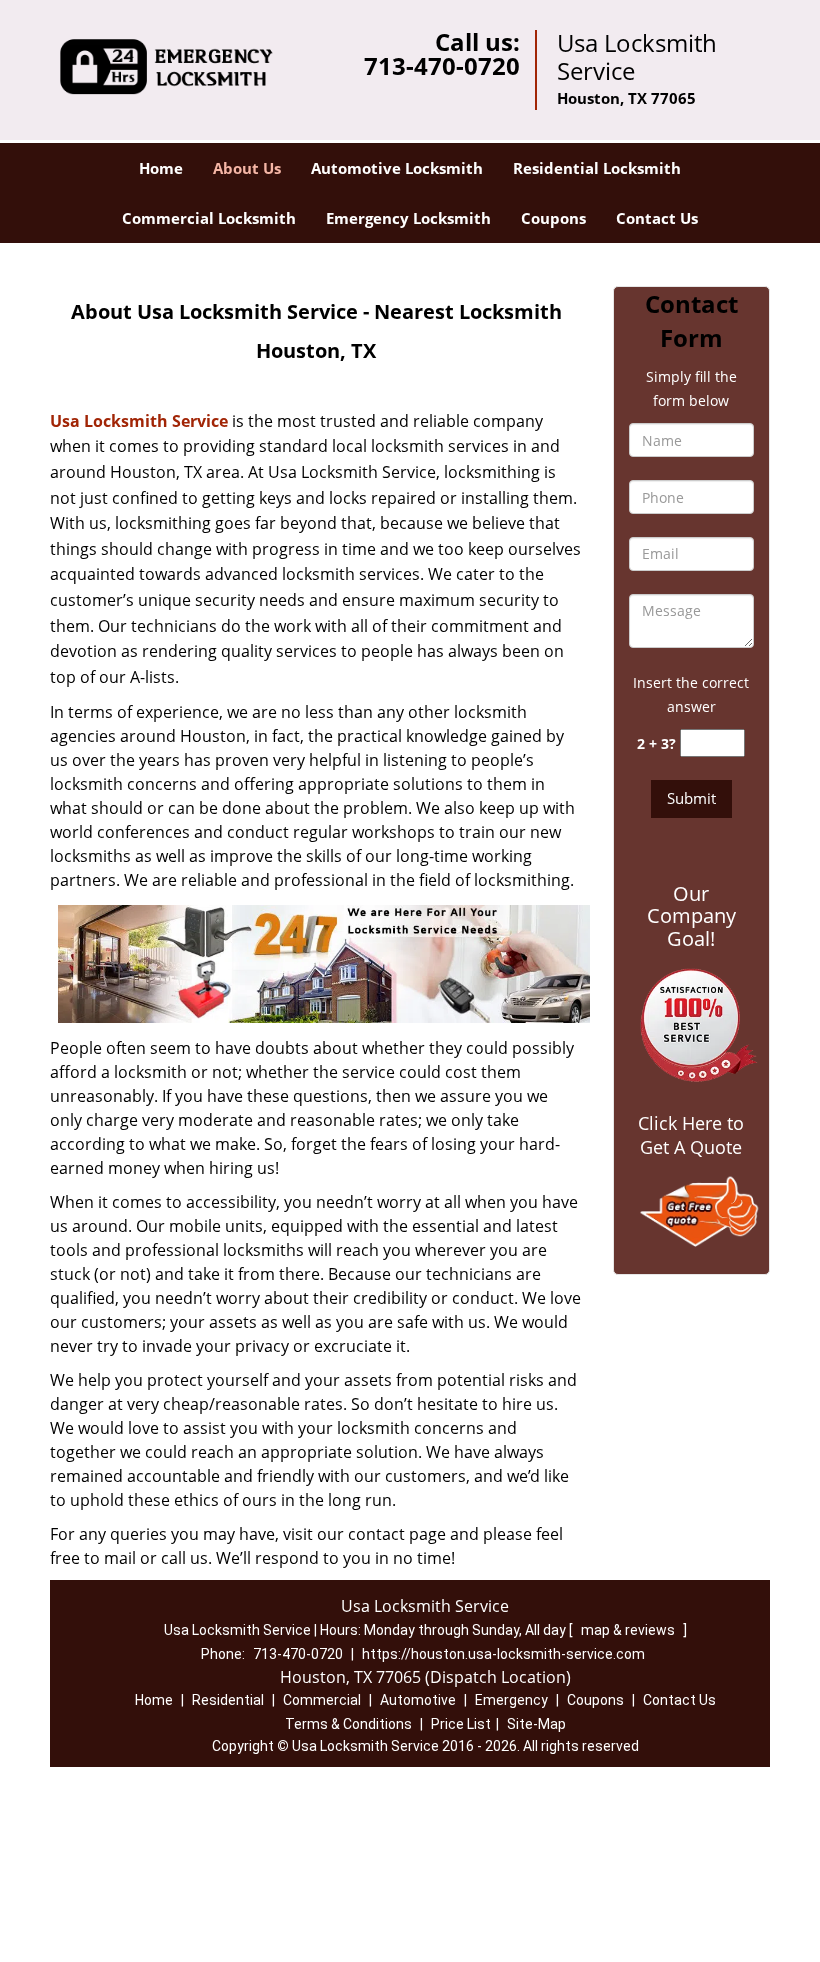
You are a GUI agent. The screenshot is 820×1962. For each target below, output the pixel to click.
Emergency (511, 1700)
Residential (228, 1700)
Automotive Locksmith (397, 168)
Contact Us (657, 218)
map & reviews (629, 1630)
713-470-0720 (442, 65)
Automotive (418, 1700)
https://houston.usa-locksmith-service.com (503, 1654)
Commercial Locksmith (209, 218)
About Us (247, 168)
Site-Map (536, 1724)
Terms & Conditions (348, 1724)
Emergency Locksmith (408, 218)
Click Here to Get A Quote (691, 1135)
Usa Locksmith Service (139, 421)
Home (161, 168)
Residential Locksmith (597, 168)
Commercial (322, 1700)
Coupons (553, 218)
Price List (461, 1724)
